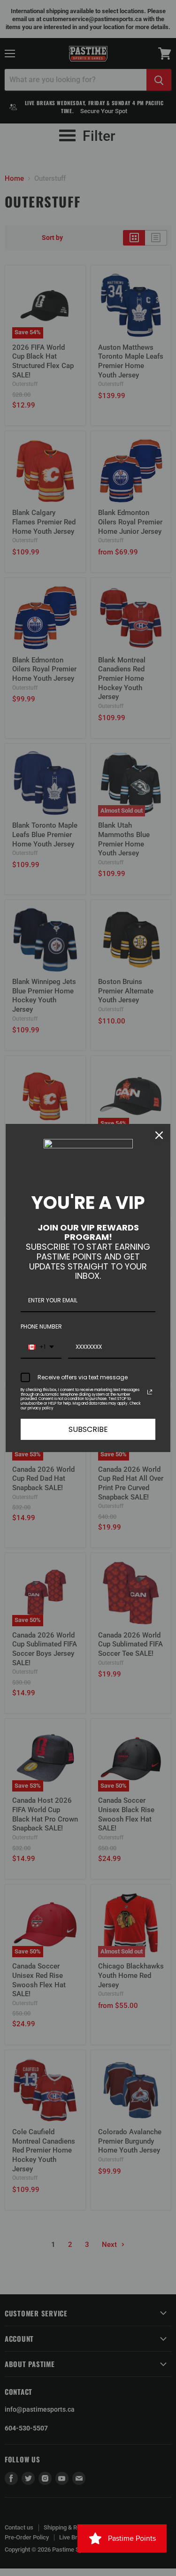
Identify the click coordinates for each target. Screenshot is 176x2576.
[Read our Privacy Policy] (150, 1392)
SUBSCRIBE (88, 1429)
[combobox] (41, 1347)
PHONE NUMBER (41, 1326)
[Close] (159, 1135)
